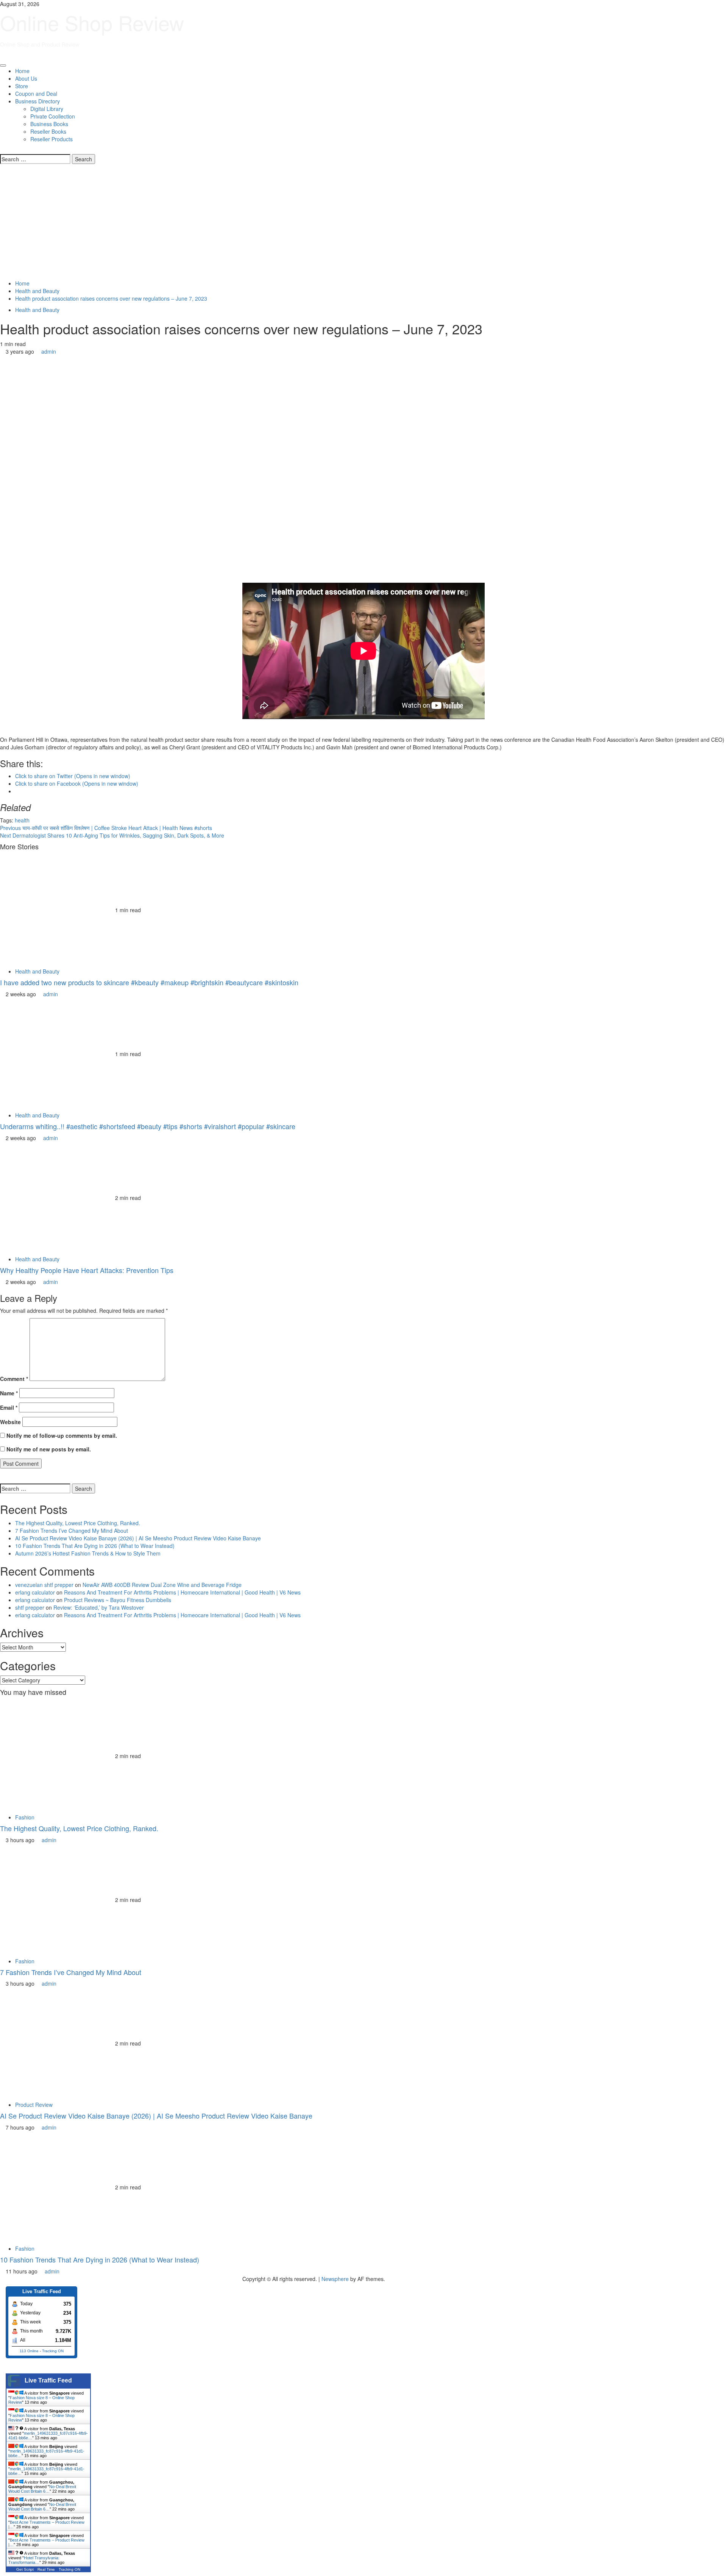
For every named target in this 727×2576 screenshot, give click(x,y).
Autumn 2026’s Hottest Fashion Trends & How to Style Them (88, 1553)
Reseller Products (51, 139)
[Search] (2, 150)
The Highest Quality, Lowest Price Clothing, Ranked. (78, 1523)
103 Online (29, 2351)
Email (9, 1407)
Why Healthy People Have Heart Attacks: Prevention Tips (87, 1270)
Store (22, 86)
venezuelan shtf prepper (44, 1585)
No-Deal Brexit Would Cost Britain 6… (42, 2489)
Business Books (49, 124)
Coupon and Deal (36, 94)
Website (10, 1422)
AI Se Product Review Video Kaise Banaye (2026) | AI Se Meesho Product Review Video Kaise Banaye (138, 1538)
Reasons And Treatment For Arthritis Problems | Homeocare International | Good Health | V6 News (182, 1592)
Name (9, 1393)
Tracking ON (53, 2351)
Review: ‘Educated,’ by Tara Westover (99, 1607)
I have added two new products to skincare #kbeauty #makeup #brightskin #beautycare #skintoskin (149, 982)
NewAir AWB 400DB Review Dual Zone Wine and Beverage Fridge (162, 1585)
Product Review (34, 2105)
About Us (26, 78)
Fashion (25, 1817)
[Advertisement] (363, 223)
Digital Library (47, 109)
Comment (14, 1379)
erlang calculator (35, 1592)
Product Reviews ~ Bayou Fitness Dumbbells (118, 1600)
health (22, 820)
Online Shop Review (92, 22)
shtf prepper (30, 1607)
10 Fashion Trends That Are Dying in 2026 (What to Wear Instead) (95, 1546)
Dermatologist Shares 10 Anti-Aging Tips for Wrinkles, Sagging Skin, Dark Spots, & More (112, 835)
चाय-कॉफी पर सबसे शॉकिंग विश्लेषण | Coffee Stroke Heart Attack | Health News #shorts (106, 828)
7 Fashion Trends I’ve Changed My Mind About (72, 1531)
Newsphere (335, 2279)
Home (22, 71)
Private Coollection (53, 116)
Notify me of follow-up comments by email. (62, 1435)
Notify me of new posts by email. (49, 1449)
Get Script (25, 2569)
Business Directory (37, 101)
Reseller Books (48, 131)
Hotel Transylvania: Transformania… (34, 2560)
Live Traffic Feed (48, 2380)
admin (49, 351)
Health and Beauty (37, 310)
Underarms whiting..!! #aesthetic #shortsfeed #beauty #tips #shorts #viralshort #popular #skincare (148, 1126)
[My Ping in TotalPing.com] (21, 2279)
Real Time (46, 2569)
